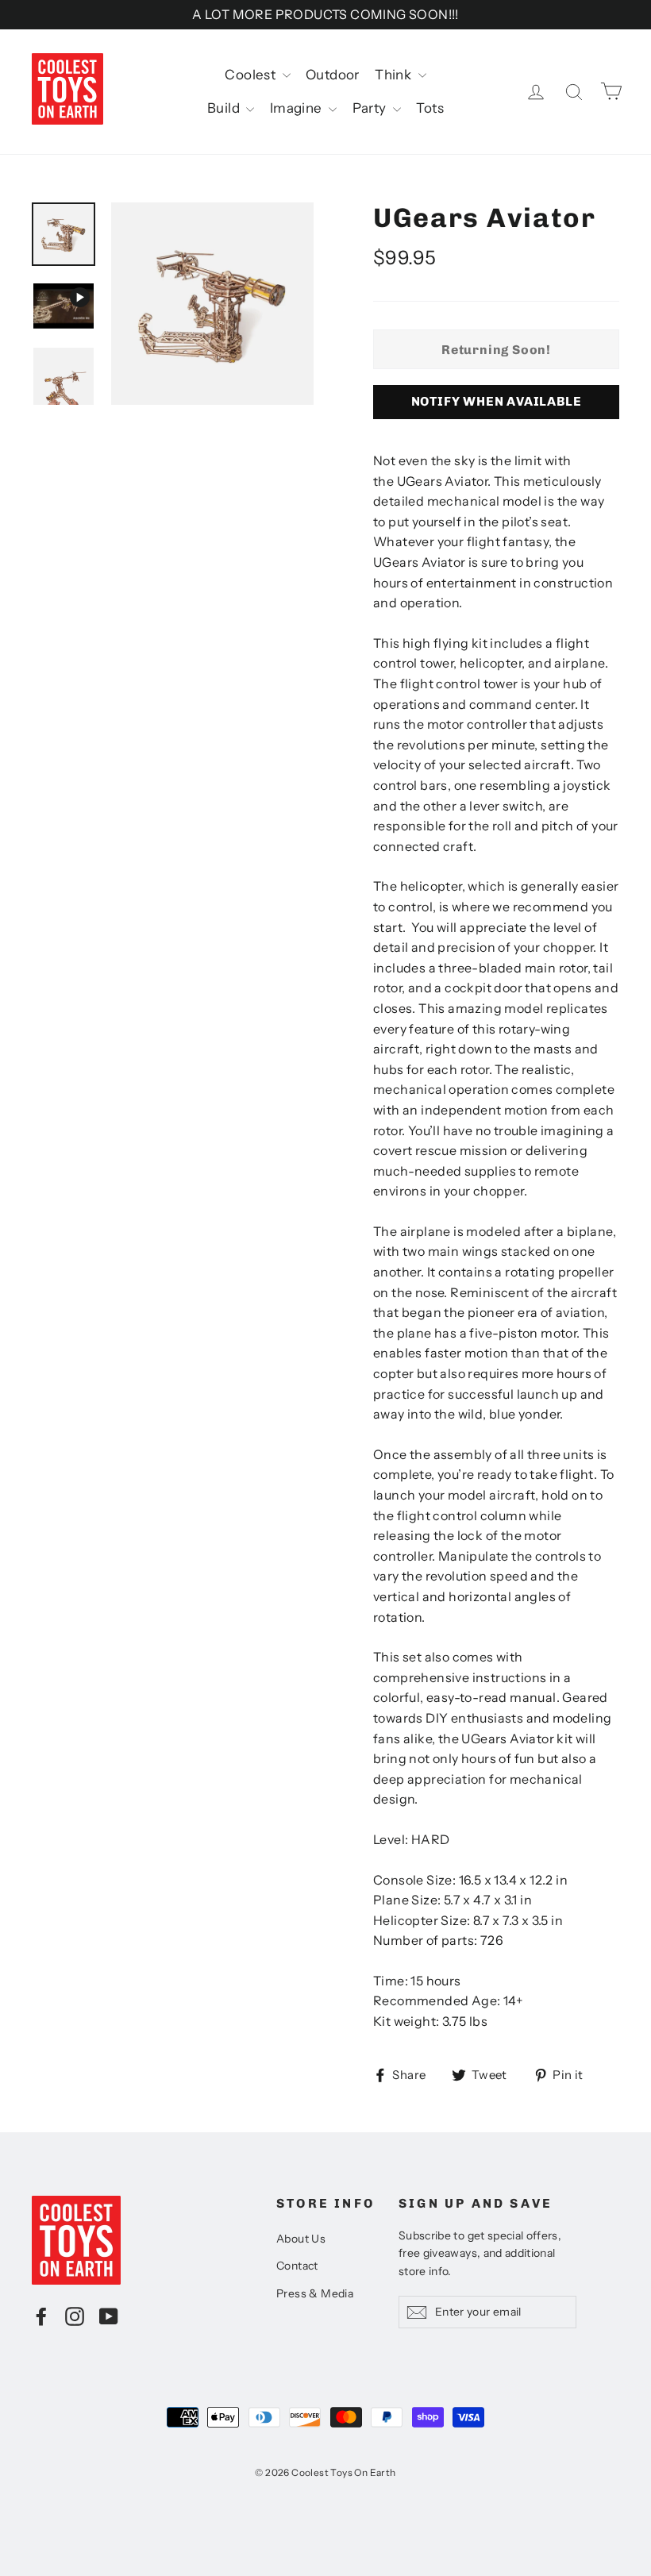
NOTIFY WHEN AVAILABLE (497, 401)
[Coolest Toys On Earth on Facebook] (41, 2316)
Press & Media (315, 2293)
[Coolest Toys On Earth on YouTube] (109, 2316)
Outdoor (333, 75)
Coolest (251, 75)
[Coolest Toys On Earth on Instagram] (75, 2316)
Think (394, 75)
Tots (430, 108)
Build (225, 108)
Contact (297, 2266)
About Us (301, 2239)
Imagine (297, 108)
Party (371, 108)
